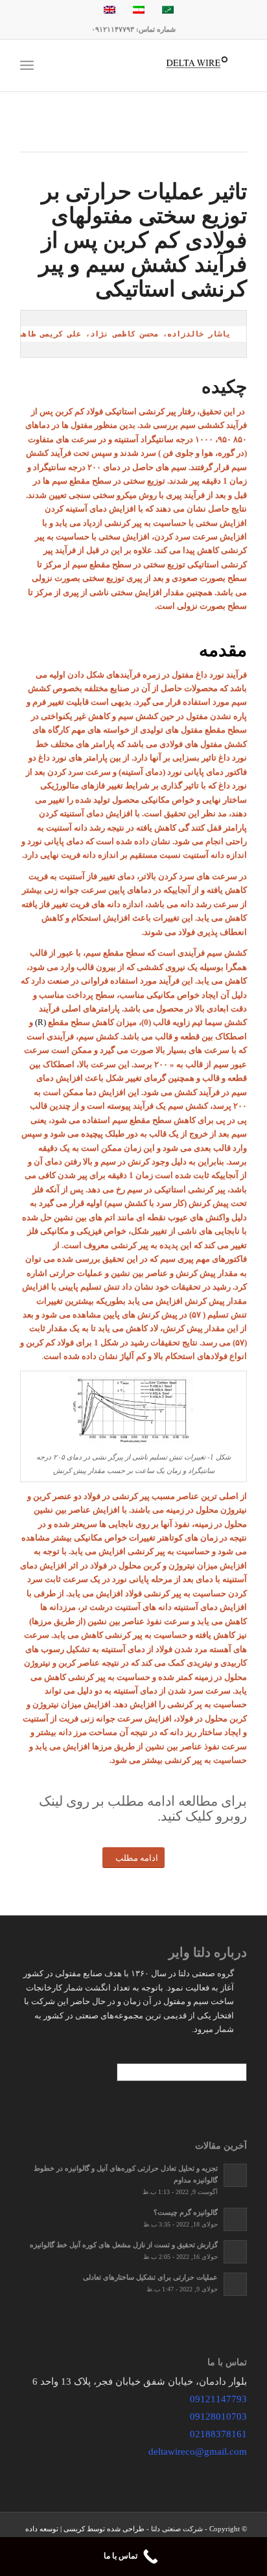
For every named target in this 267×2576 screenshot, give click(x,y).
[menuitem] (66, 65)
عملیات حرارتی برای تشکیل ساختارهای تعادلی (150, 2277)
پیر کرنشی (131, 1496)
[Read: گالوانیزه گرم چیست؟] (235, 2219)
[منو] (29, 65)
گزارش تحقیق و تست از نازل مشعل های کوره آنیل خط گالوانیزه (124, 2245)
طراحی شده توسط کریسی (104, 2529)
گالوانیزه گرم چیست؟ (186, 2212)
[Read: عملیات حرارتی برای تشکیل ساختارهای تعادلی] (235, 2284)
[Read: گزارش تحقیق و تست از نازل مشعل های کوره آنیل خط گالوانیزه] (235, 2252)
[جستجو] (66, 65)
